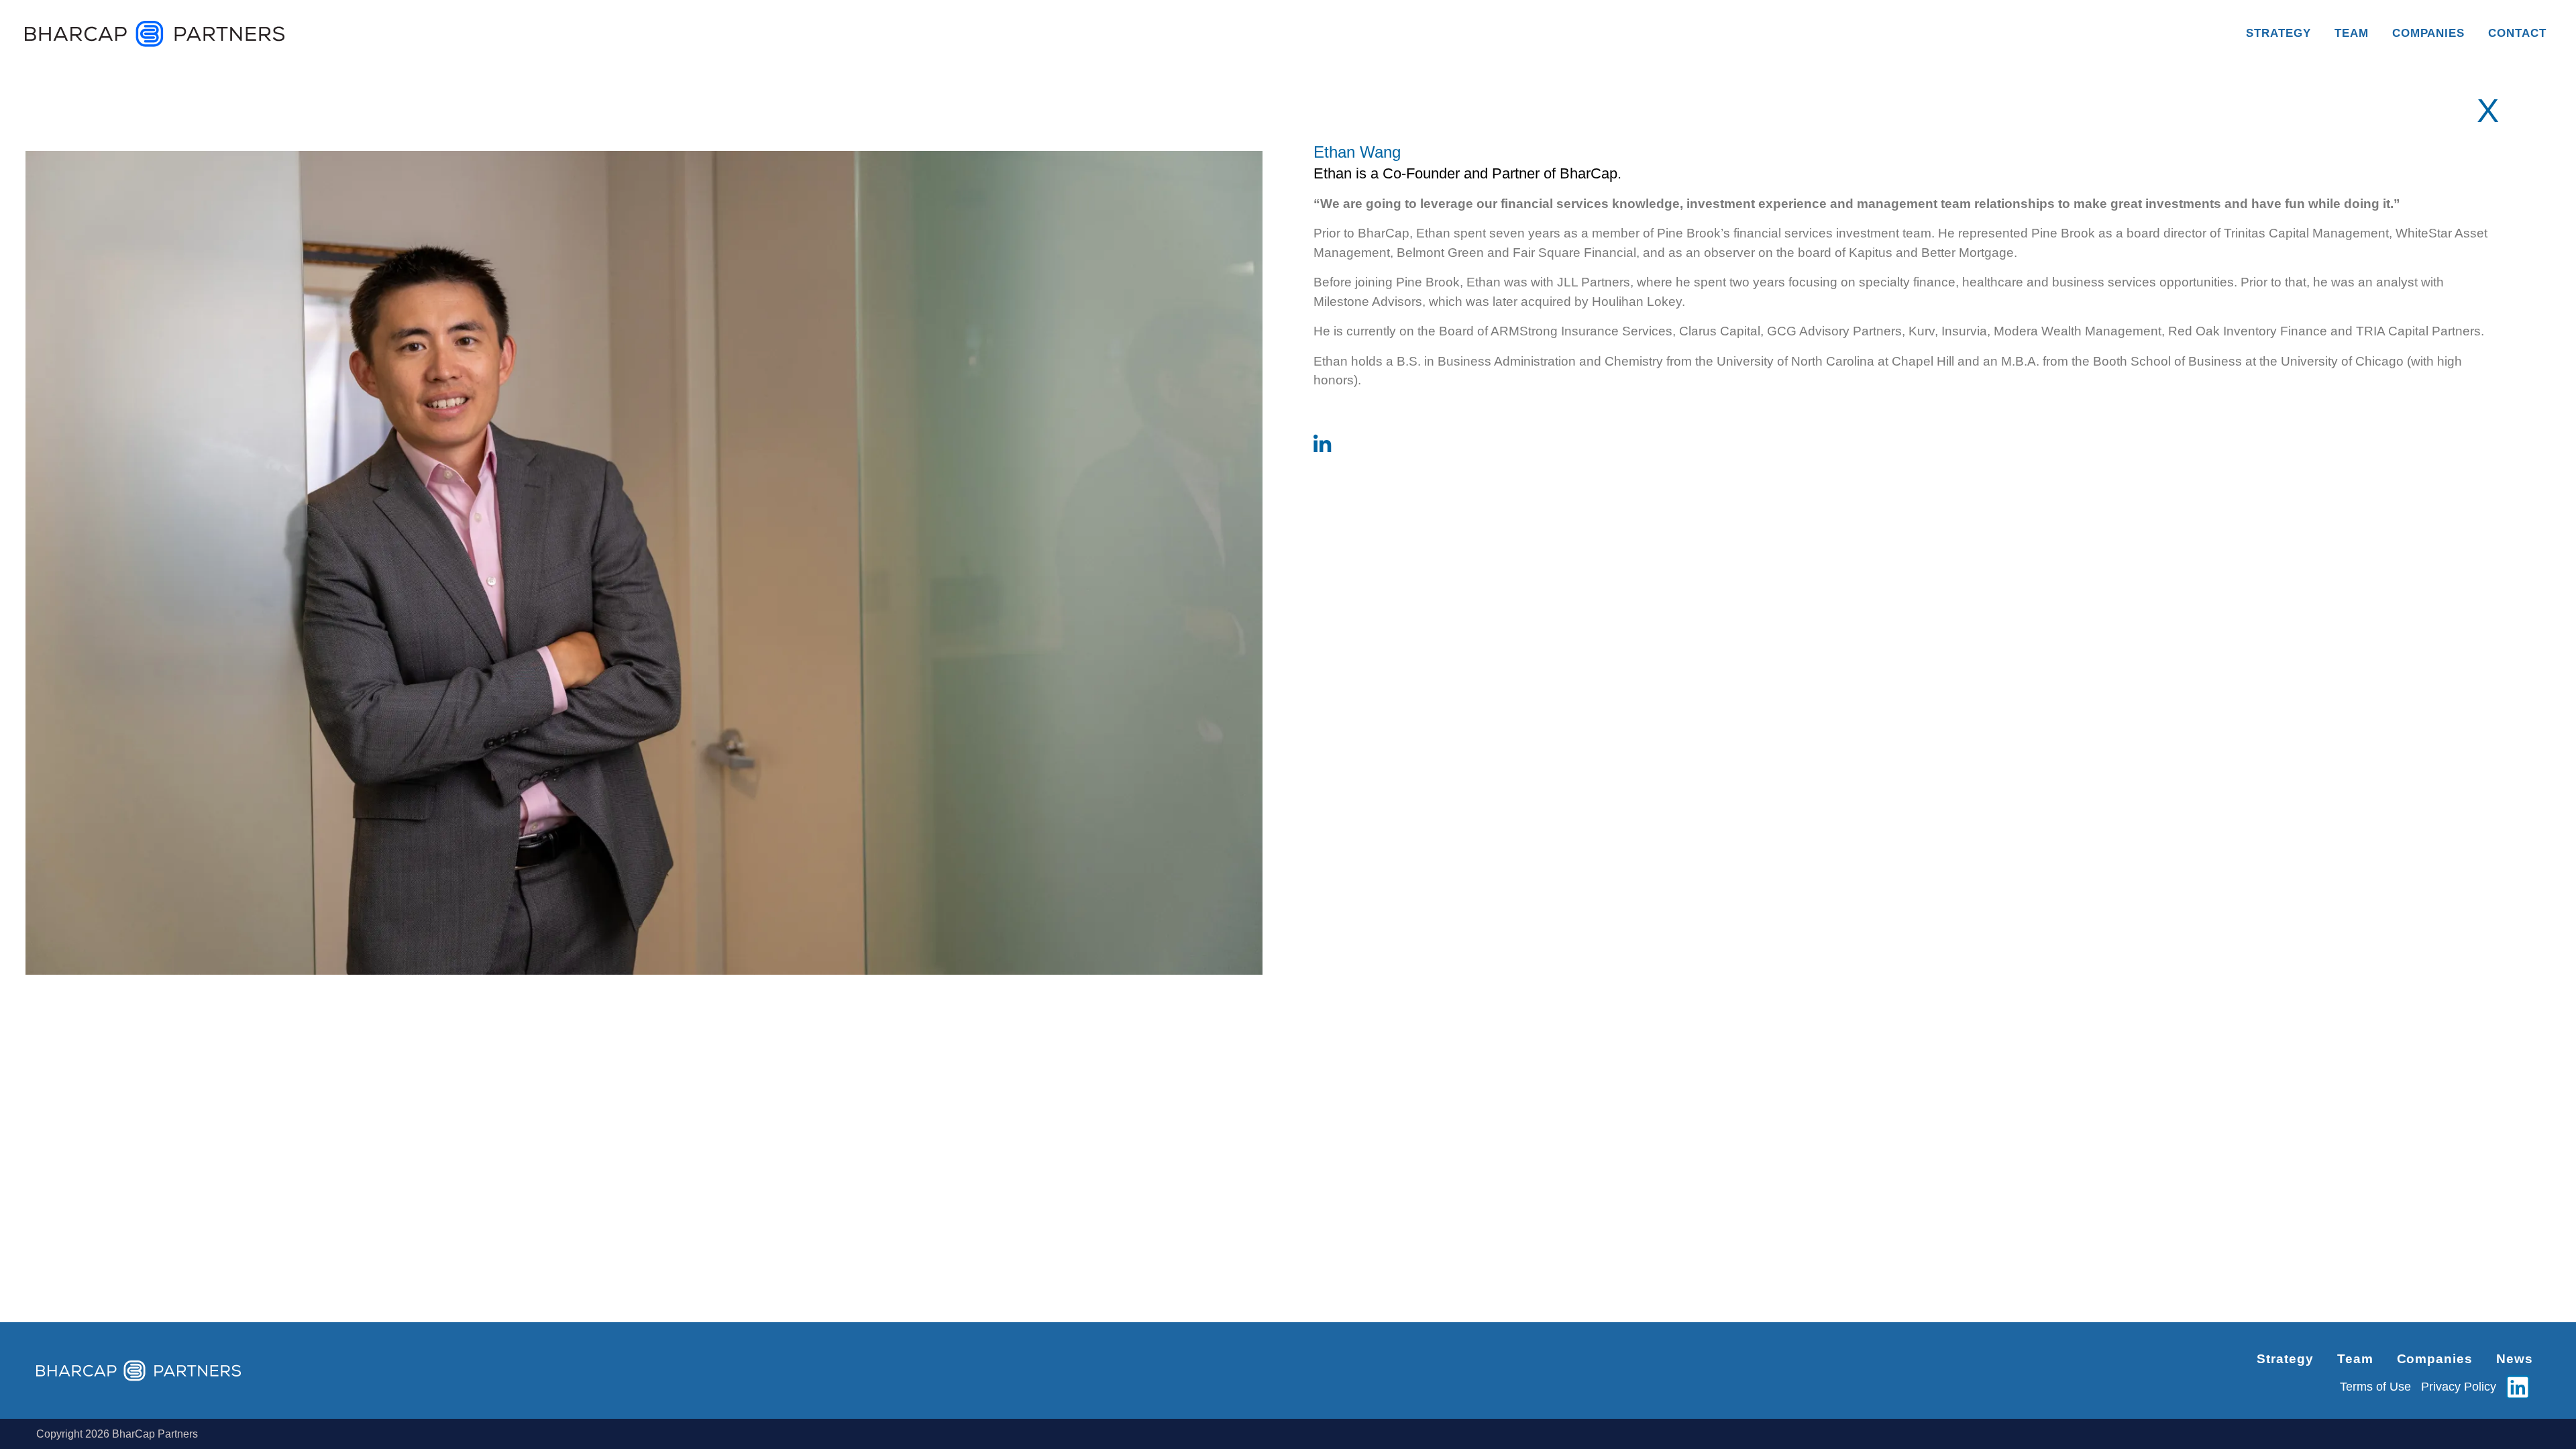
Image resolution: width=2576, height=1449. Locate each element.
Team (2352, 33)
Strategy (2278, 33)
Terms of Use (2375, 1387)
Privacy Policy (2459, 1387)
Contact (2517, 33)
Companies (2429, 33)
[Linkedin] (2518, 1387)
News (2515, 1359)
